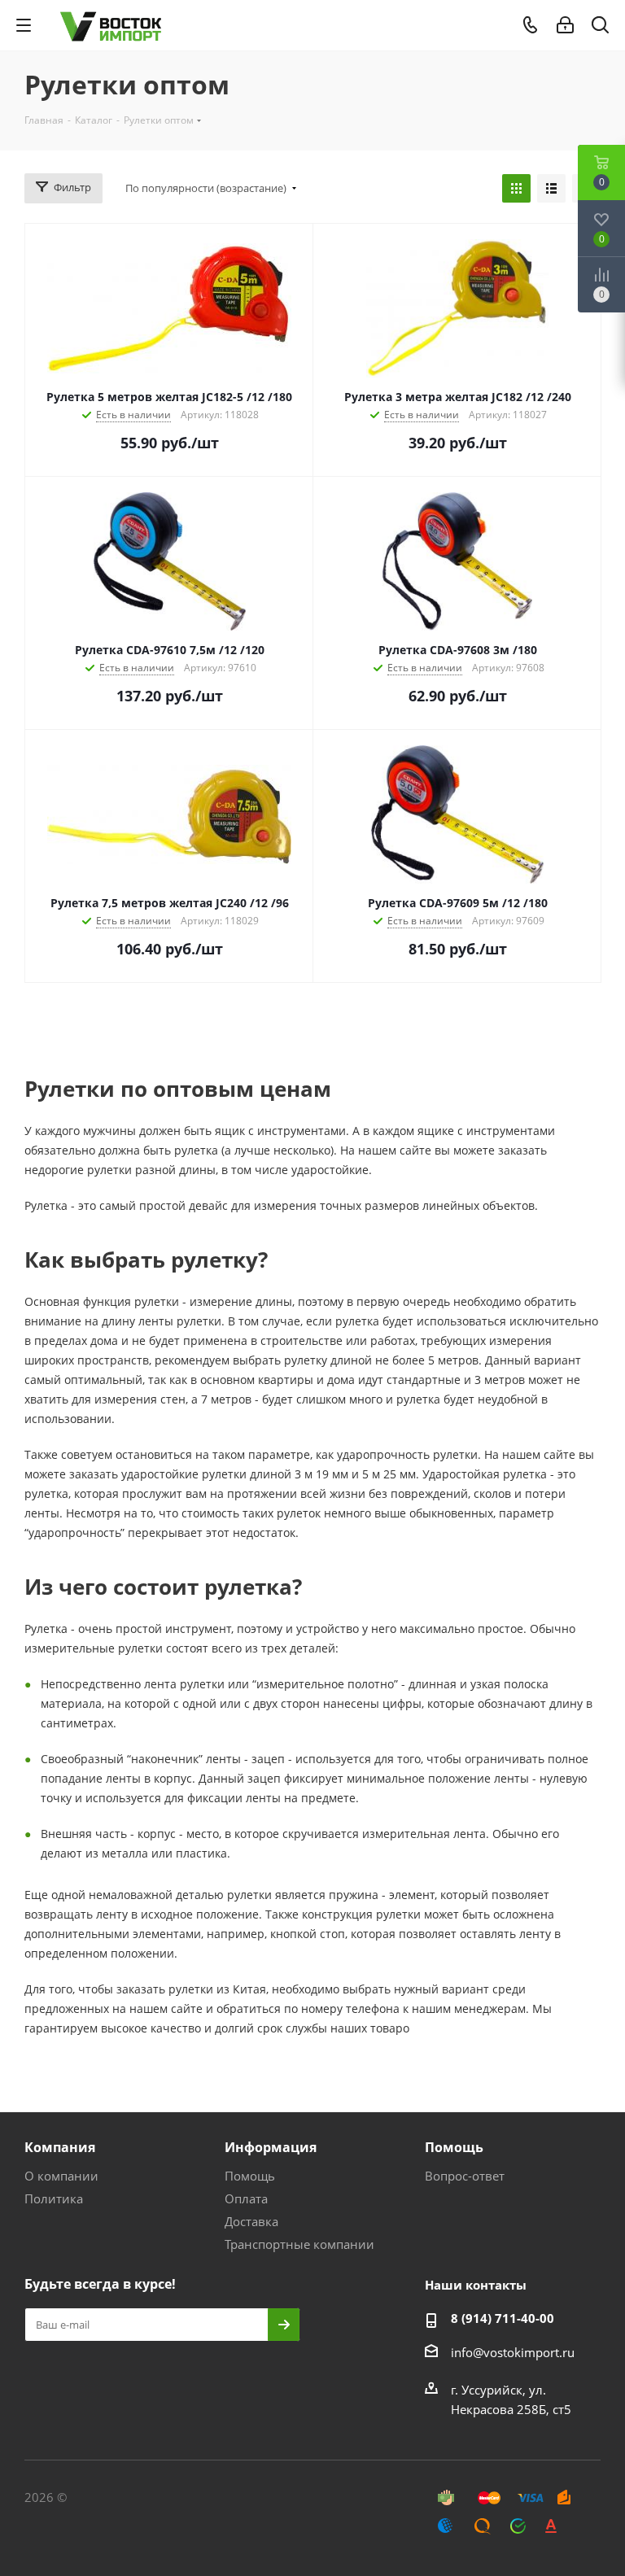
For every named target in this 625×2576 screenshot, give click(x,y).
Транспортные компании (299, 2244)
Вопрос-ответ (465, 2176)
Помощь (250, 2176)
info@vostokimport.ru (513, 2352)
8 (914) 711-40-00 (503, 2318)
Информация (271, 2147)
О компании (61, 2176)
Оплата (246, 2198)
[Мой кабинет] (565, 25)
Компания (60, 2147)
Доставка (251, 2221)
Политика (54, 2198)
